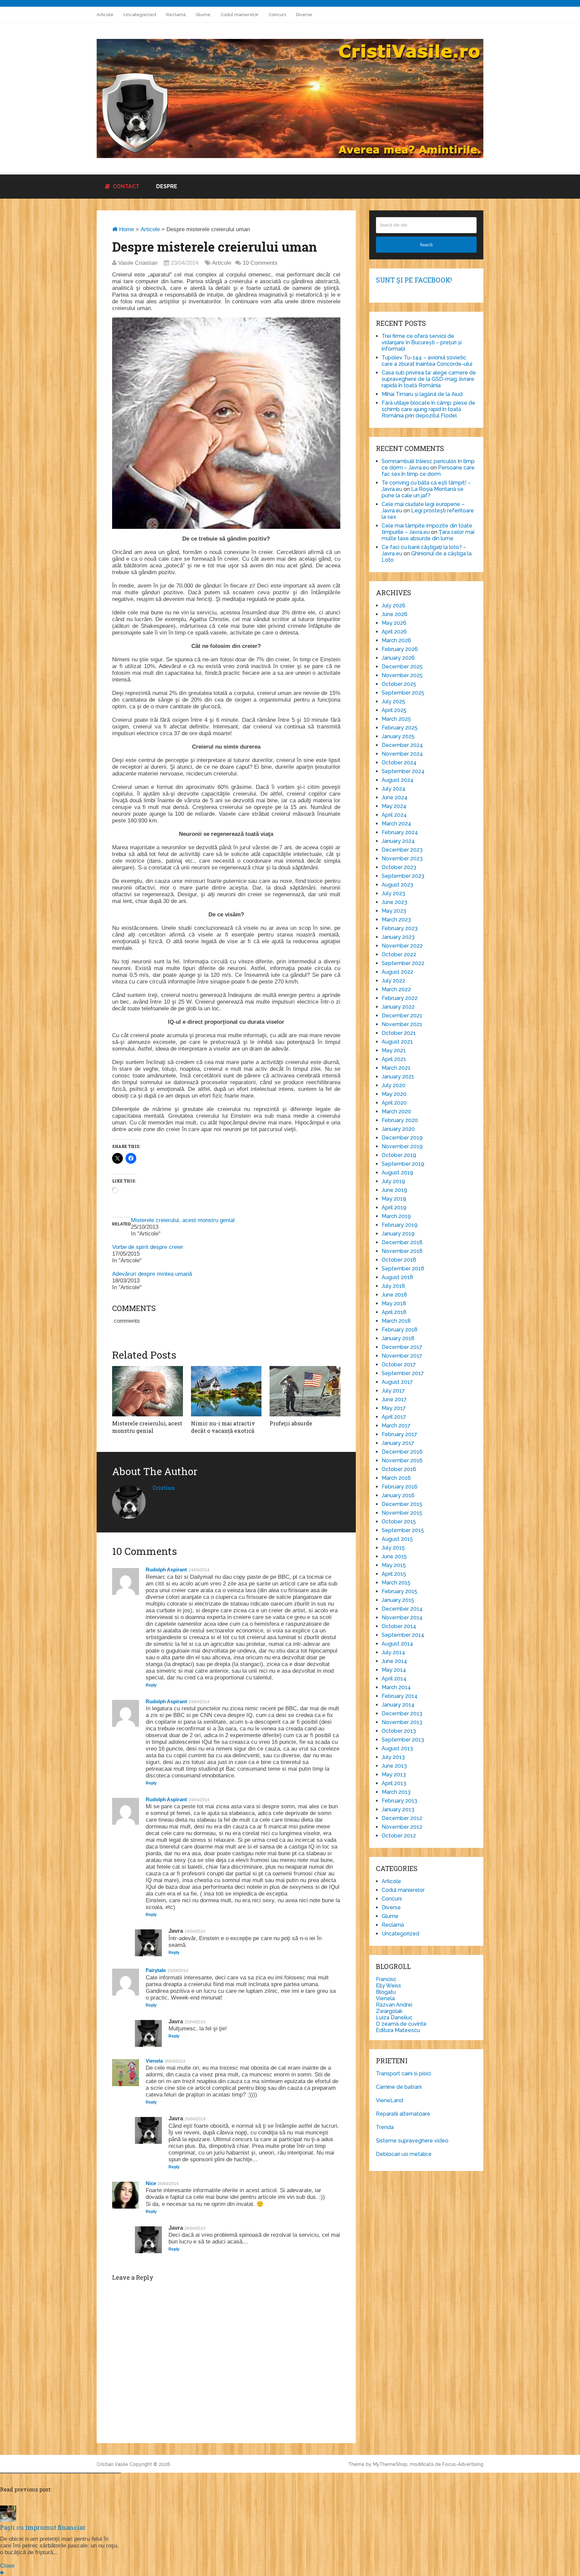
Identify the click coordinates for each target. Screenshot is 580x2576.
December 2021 (402, 1016)
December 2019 (402, 1138)
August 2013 (397, 1748)
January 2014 (398, 1705)
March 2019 (396, 1216)
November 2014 (402, 1618)
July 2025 (393, 701)
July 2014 (393, 1652)
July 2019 (393, 1181)
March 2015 (396, 1583)
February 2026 (400, 649)
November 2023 (402, 858)
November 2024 (402, 754)
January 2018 (398, 1338)
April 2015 (394, 1574)
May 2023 (394, 911)
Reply (151, 1685)
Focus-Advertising (463, 2464)
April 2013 (394, 1783)
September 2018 (403, 1269)
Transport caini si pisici (403, 2074)
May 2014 (394, 1670)
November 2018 (402, 1251)
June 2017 (394, 1399)
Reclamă (176, 15)
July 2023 (393, 893)
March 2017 (396, 1426)
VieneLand (390, 2100)
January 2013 (398, 1809)
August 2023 (397, 885)
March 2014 (396, 1687)
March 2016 (396, 1478)
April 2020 (394, 1103)
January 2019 (398, 1234)
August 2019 (397, 1173)
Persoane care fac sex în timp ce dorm (428, 471)
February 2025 (400, 728)
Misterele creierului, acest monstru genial (183, 1220)
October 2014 (399, 1626)
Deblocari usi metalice (404, 2154)
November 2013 (402, 1722)
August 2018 (397, 1277)
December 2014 (402, 1609)
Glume (203, 15)
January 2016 (398, 1495)
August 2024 (398, 780)
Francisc (386, 1979)
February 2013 (399, 1801)
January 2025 (398, 736)
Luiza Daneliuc (394, 2017)
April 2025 (394, 710)
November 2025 (402, 675)
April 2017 (394, 1417)
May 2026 (394, 623)
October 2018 (399, 1260)
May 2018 (394, 1303)
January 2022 (398, 1007)
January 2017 (398, 1443)
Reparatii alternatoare (403, 2114)
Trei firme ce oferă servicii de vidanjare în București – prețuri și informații (422, 342)
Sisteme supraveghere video (412, 2141)
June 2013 (394, 1766)
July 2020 (394, 1085)
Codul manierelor (239, 15)
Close (7, 2566)
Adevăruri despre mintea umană (152, 1274)
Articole (105, 15)
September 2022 (403, 963)
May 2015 (394, 1565)
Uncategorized (140, 15)
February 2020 (400, 1120)
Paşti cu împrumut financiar (43, 2527)
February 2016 (400, 1487)
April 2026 (394, 632)
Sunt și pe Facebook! (414, 280)
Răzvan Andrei (394, 2005)
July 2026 (394, 605)
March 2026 (396, 640)
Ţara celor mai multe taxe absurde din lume (428, 535)
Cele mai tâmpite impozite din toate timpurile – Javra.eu (427, 529)
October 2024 (399, 763)
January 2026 (398, 658)
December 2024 (402, 745)
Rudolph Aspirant (166, 1570)
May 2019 (394, 1199)
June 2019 (394, 1190)
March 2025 (396, 719)
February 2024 (400, 832)
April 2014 (394, 1679)
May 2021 (394, 1050)
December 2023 (402, 850)
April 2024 (394, 815)
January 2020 (398, 1129)
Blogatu (386, 1992)
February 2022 (400, 998)
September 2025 (403, 693)
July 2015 (393, 1548)
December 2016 (402, 1452)
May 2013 (394, 1775)
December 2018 (402, 1242)
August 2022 (397, 972)
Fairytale (156, 1970)
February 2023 (400, 928)
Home (126, 229)
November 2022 (402, 946)
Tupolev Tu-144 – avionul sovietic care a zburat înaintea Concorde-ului (427, 361)
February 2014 (400, 1696)
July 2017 (393, 1391)
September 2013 (403, 1740)
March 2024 (396, 824)
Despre (167, 186)
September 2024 (403, 771)
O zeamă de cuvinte (401, 2024)
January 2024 (398, 841)
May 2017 (394, 1408)
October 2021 (399, 1033)
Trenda (385, 2127)
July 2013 (393, 1757)
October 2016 (399, 1469)
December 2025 (402, 667)
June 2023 (394, 902)
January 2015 (398, 1600)
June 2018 (394, 1295)
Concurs (277, 15)
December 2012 (402, 1818)
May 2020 (394, 1094)
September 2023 (403, 876)
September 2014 (403, 1635)
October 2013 (399, 1731)
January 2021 (398, 1077)
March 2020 (396, 1112)
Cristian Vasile (112, 2464)
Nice (151, 2183)
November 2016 (402, 1460)
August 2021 (397, 1042)
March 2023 (396, 920)
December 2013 (402, 1713)
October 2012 (399, 1836)
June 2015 (394, 1556)
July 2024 (394, 789)
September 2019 (403, 1164)
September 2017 (403, 1373)
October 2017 (399, 1365)
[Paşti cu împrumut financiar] (8, 2520)
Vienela (154, 2061)
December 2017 (402, 1347)
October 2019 (399, 1155)
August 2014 (397, 1644)
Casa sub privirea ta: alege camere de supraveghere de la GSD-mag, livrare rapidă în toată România (429, 379)
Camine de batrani (399, 2087)
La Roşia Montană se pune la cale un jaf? (423, 492)
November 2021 (402, 1024)
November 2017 (402, 1356)
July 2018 (393, 1286)
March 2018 (396, 1321)
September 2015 (403, 1530)
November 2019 (402, 1146)
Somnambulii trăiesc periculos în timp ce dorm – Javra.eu (428, 464)
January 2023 (398, 937)
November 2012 (402, 1827)
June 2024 (395, 797)
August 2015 (397, 1539)
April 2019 (394, 1207)
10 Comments (260, 263)
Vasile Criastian (138, 263)
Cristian (164, 1488)
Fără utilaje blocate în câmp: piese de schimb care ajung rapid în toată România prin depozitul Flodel (428, 409)
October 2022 (399, 954)
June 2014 (394, 1661)
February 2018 (400, 1330)
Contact (125, 186)
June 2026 (395, 614)
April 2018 (394, 1312)
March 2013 (396, 1792)
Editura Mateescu (398, 2030)
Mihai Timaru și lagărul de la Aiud (422, 394)
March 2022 (396, 989)
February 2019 (400, 1225)
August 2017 (397, 1382)
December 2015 (402, 1504)
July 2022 (393, 981)
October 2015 (399, 1522)
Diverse (304, 15)
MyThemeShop (390, 2464)
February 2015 (399, 1591)
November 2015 (402, 1513)
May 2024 (394, 806)
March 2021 (396, 1068)
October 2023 (399, 867)
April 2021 (394, 1059)
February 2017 (399, 1434)
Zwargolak (389, 2011)
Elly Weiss (389, 1986)
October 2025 (399, 684)
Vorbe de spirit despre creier (148, 1247)
